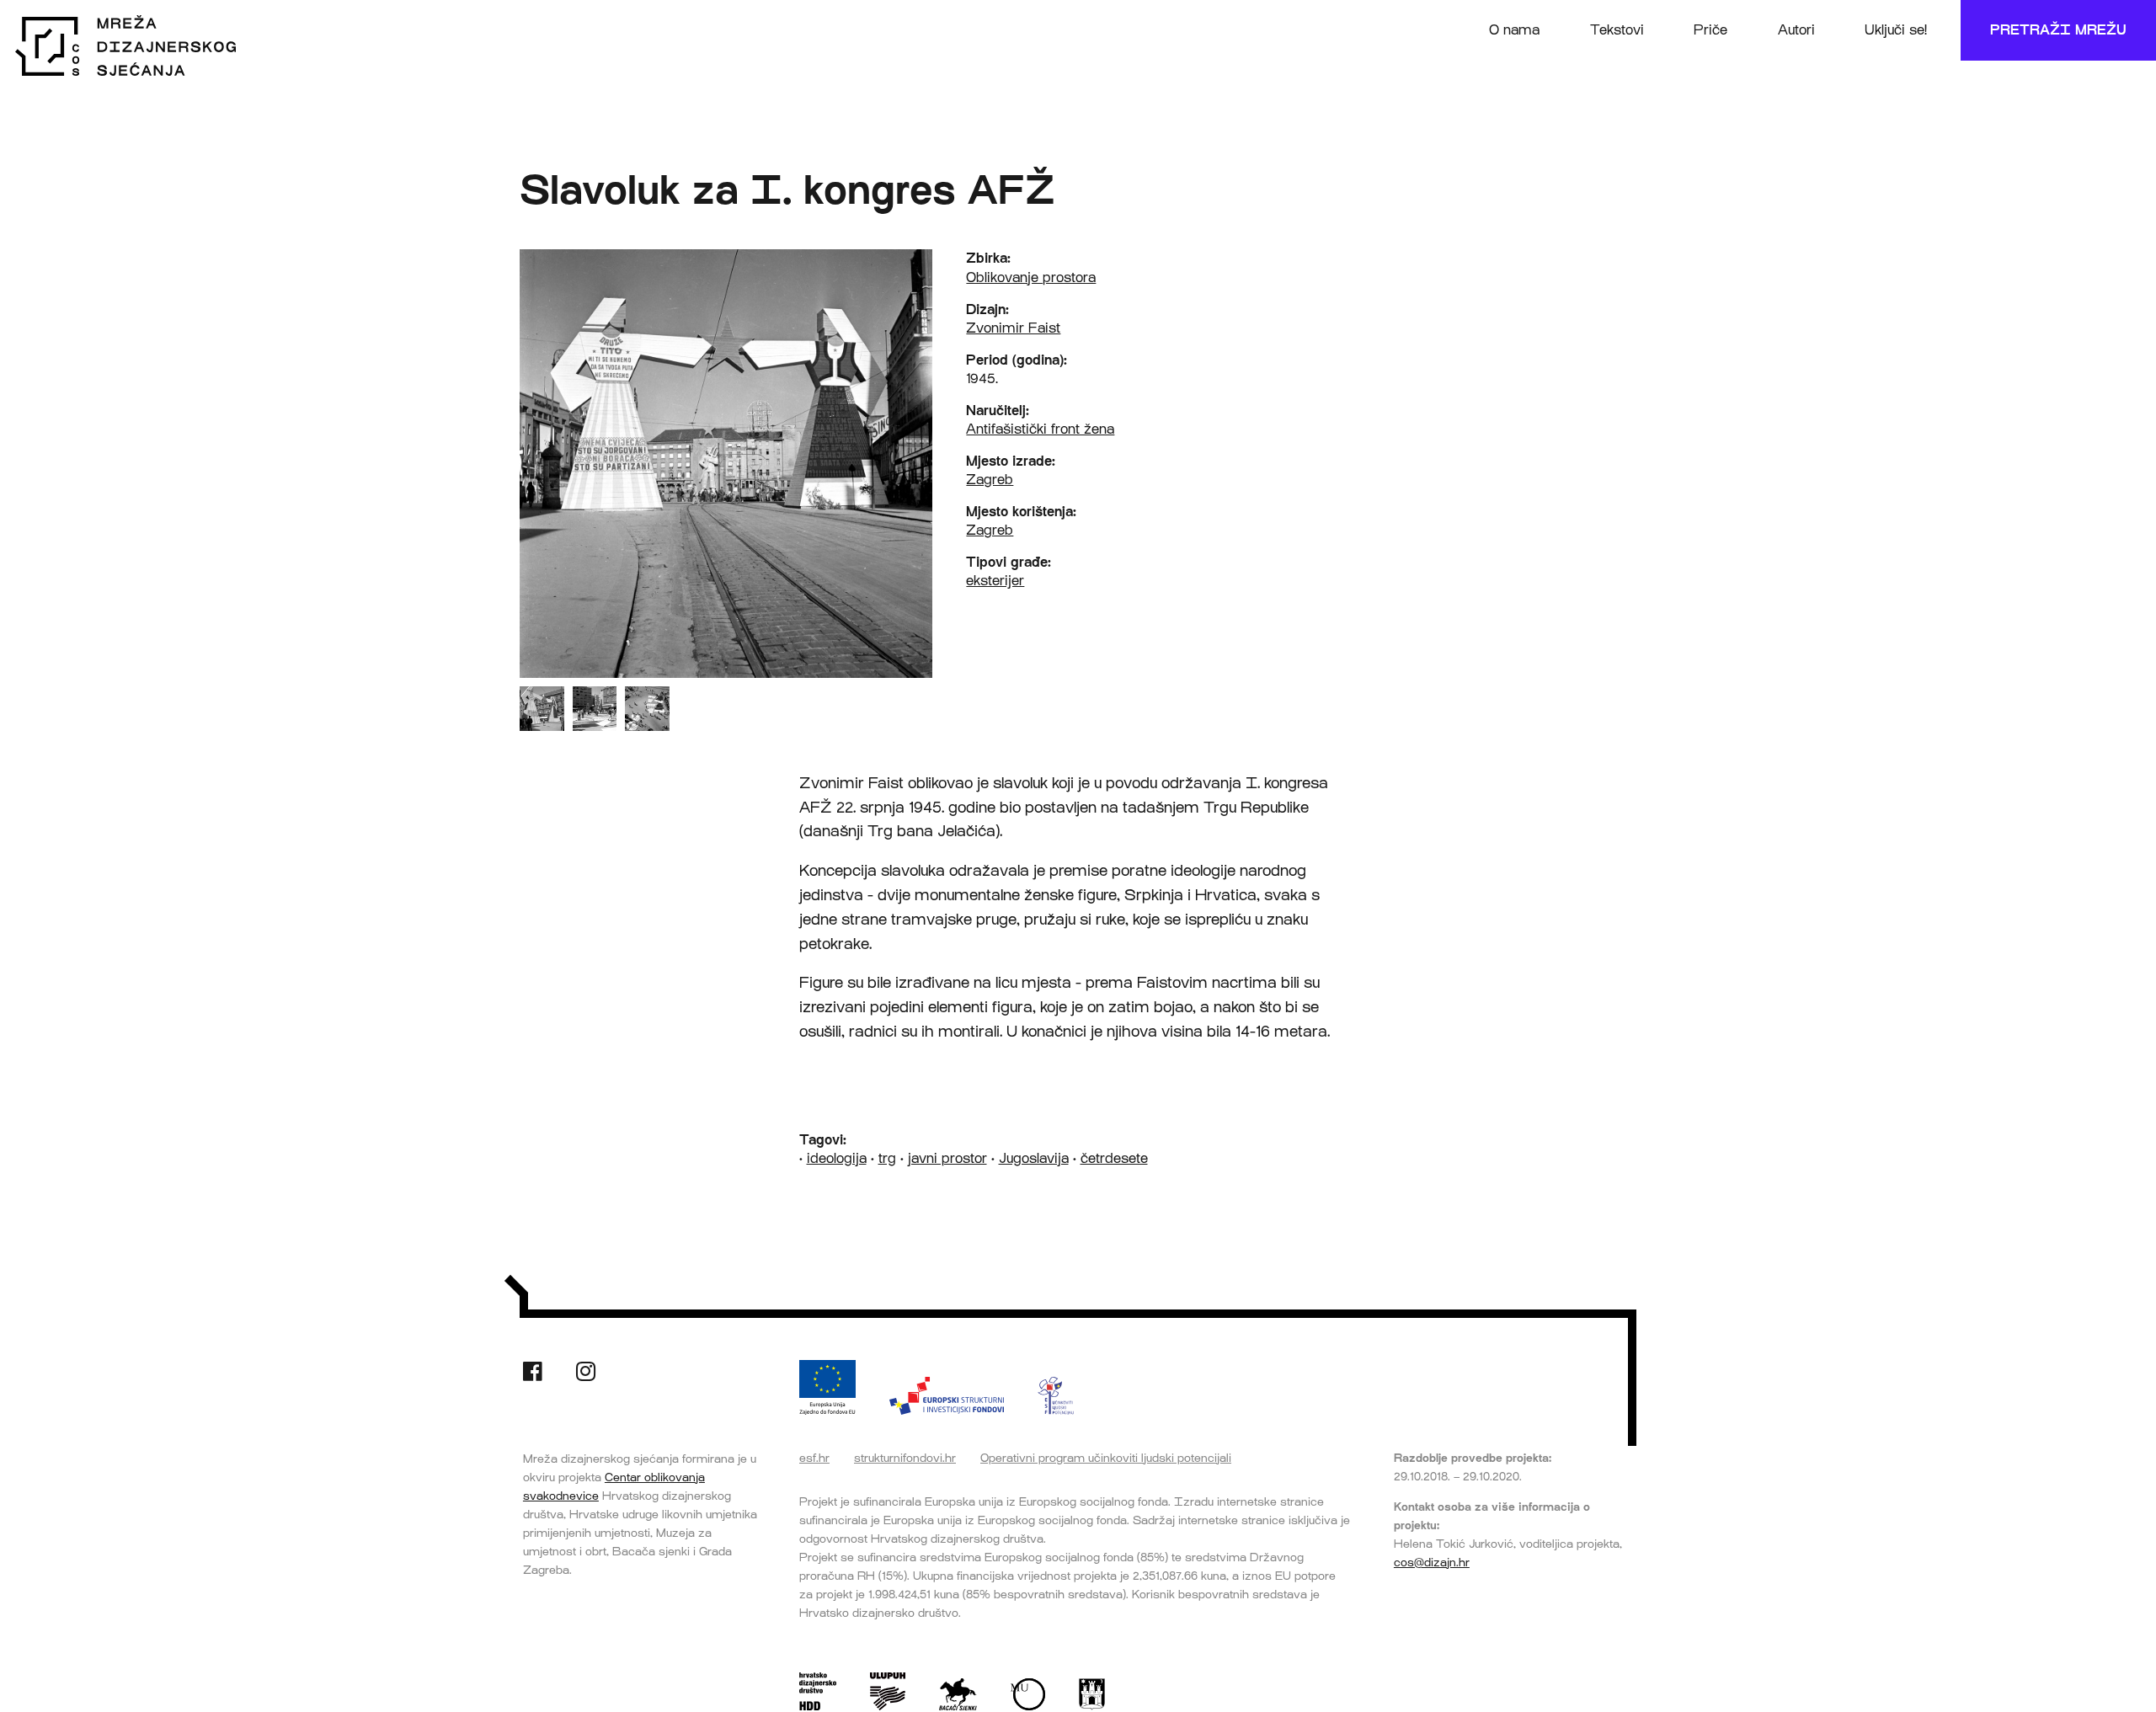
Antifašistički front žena (1040, 429)
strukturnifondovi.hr (905, 1458)
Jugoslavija (1034, 1158)
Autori (1796, 30)
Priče (1710, 30)
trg (887, 1158)
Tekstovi (1617, 30)
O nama (1514, 30)
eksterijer (995, 581)
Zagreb (990, 480)
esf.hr (814, 1458)
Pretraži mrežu (2058, 30)
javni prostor (947, 1158)
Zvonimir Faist (1013, 328)
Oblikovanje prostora (1031, 277)
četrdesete (1114, 1158)
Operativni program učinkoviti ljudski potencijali (1106, 1458)
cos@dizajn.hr (1432, 1562)
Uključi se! (1896, 30)
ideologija (837, 1158)
